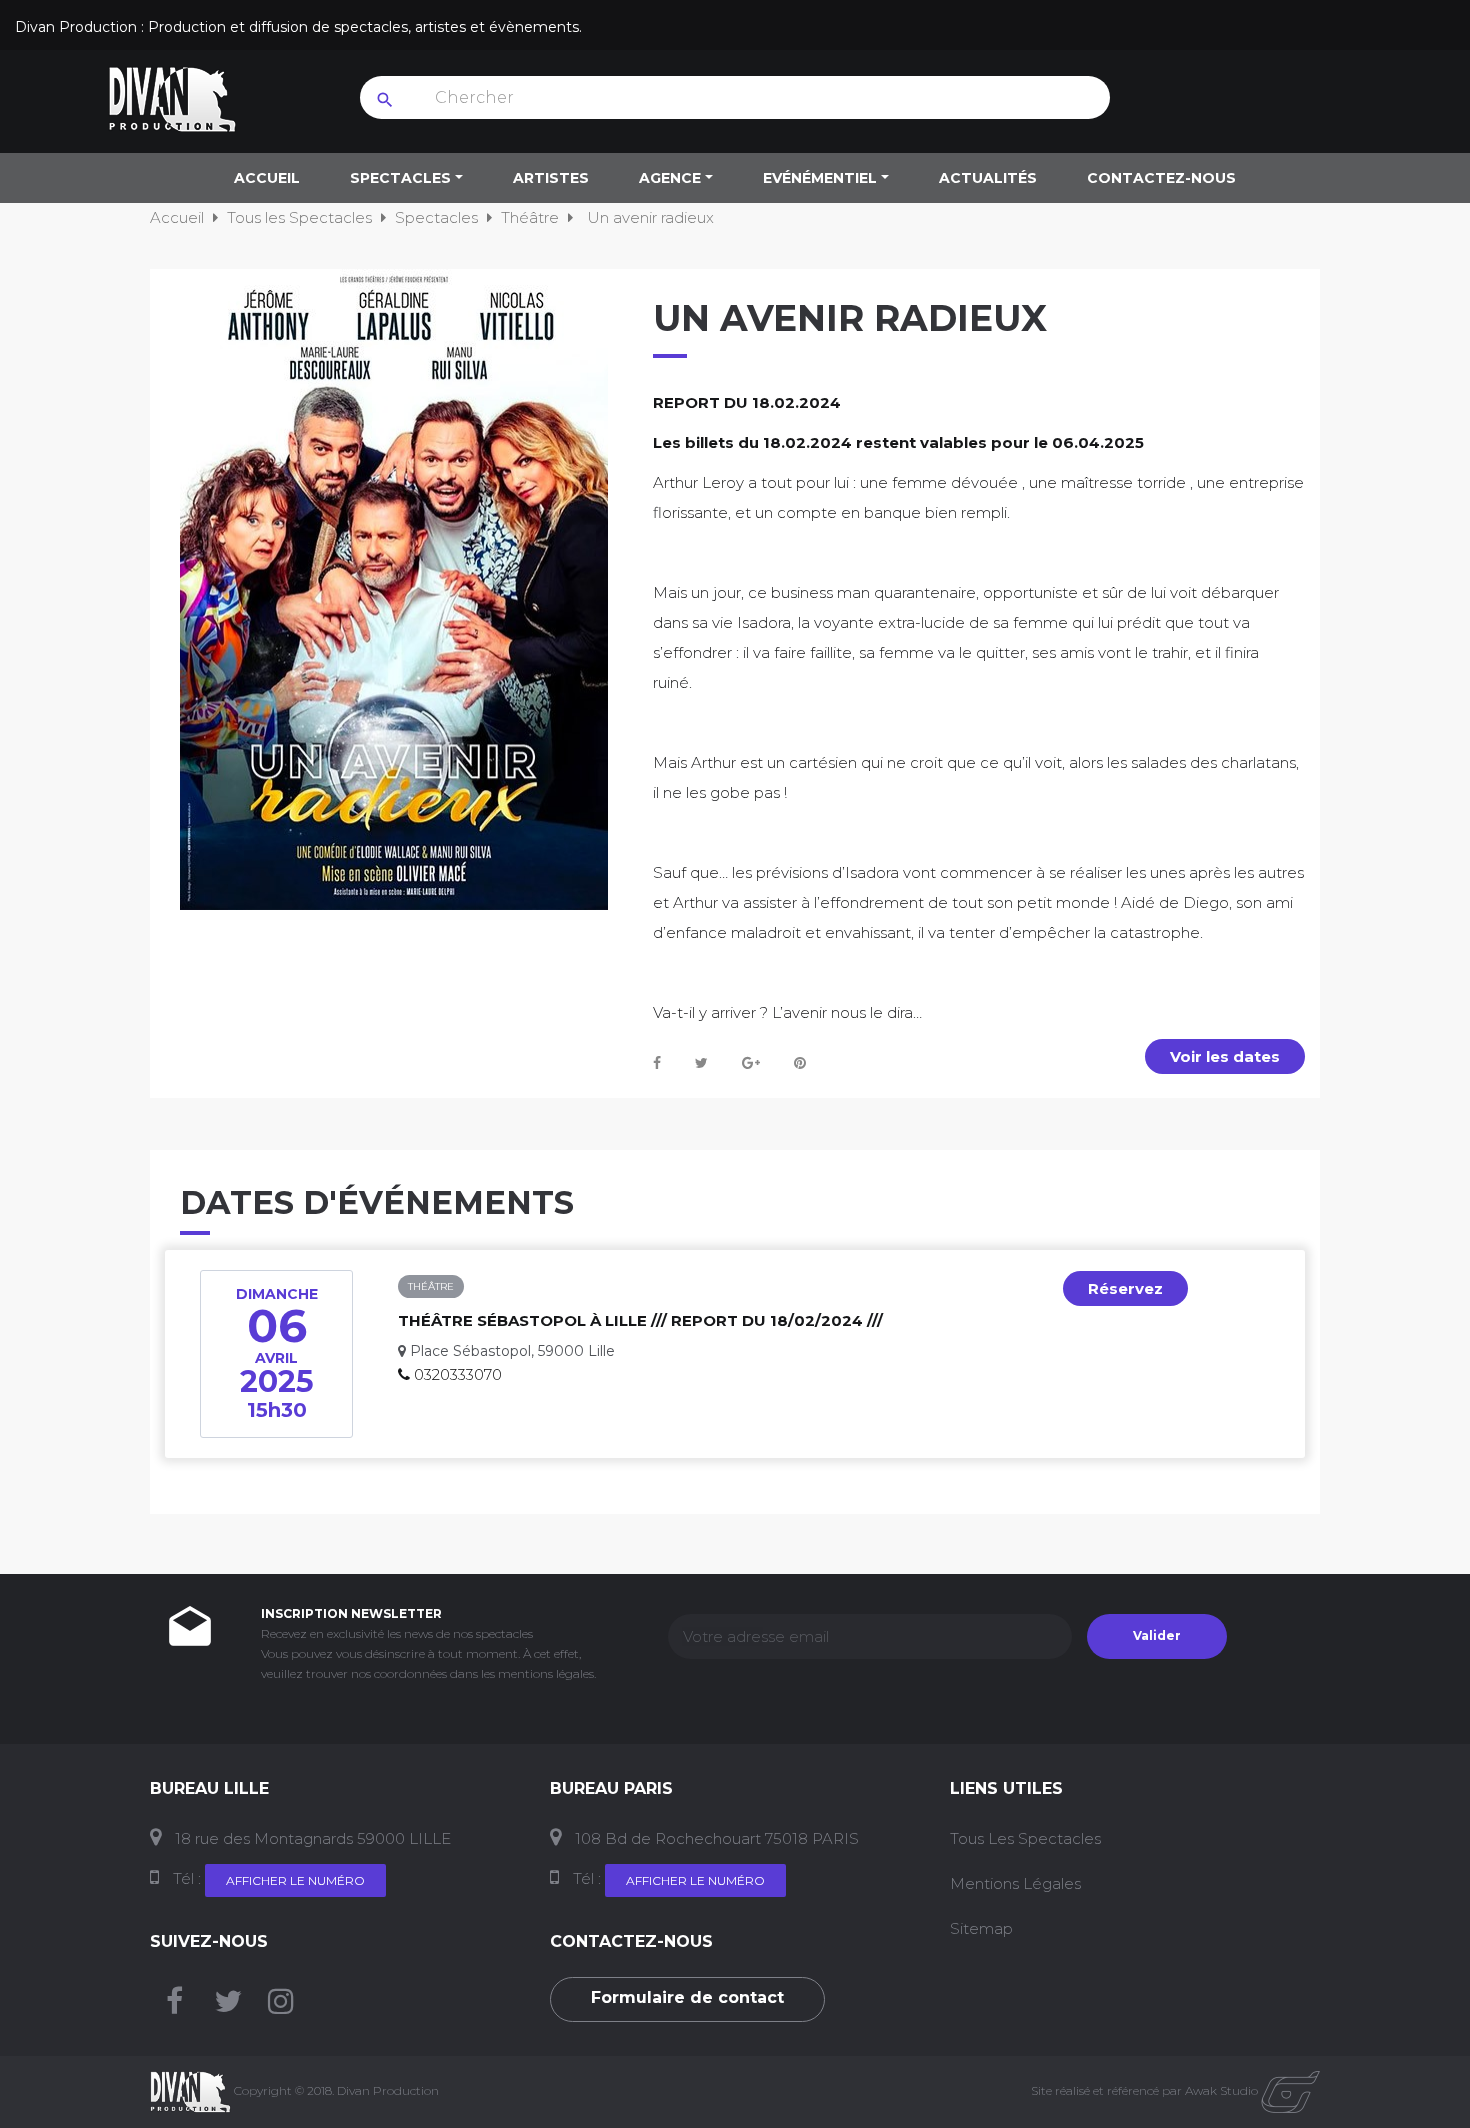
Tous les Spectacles (1025, 1838)
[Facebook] (174, 2006)
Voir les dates (1225, 1056)
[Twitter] (228, 2006)
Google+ (751, 1063)
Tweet (701, 1063)
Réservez (1125, 1288)
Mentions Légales (1015, 1883)
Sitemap (981, 1928)
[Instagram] (281, 2006)
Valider (1157, 1635)
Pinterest (800, 1063)
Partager (657, 1063)
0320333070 (458, 1374)
